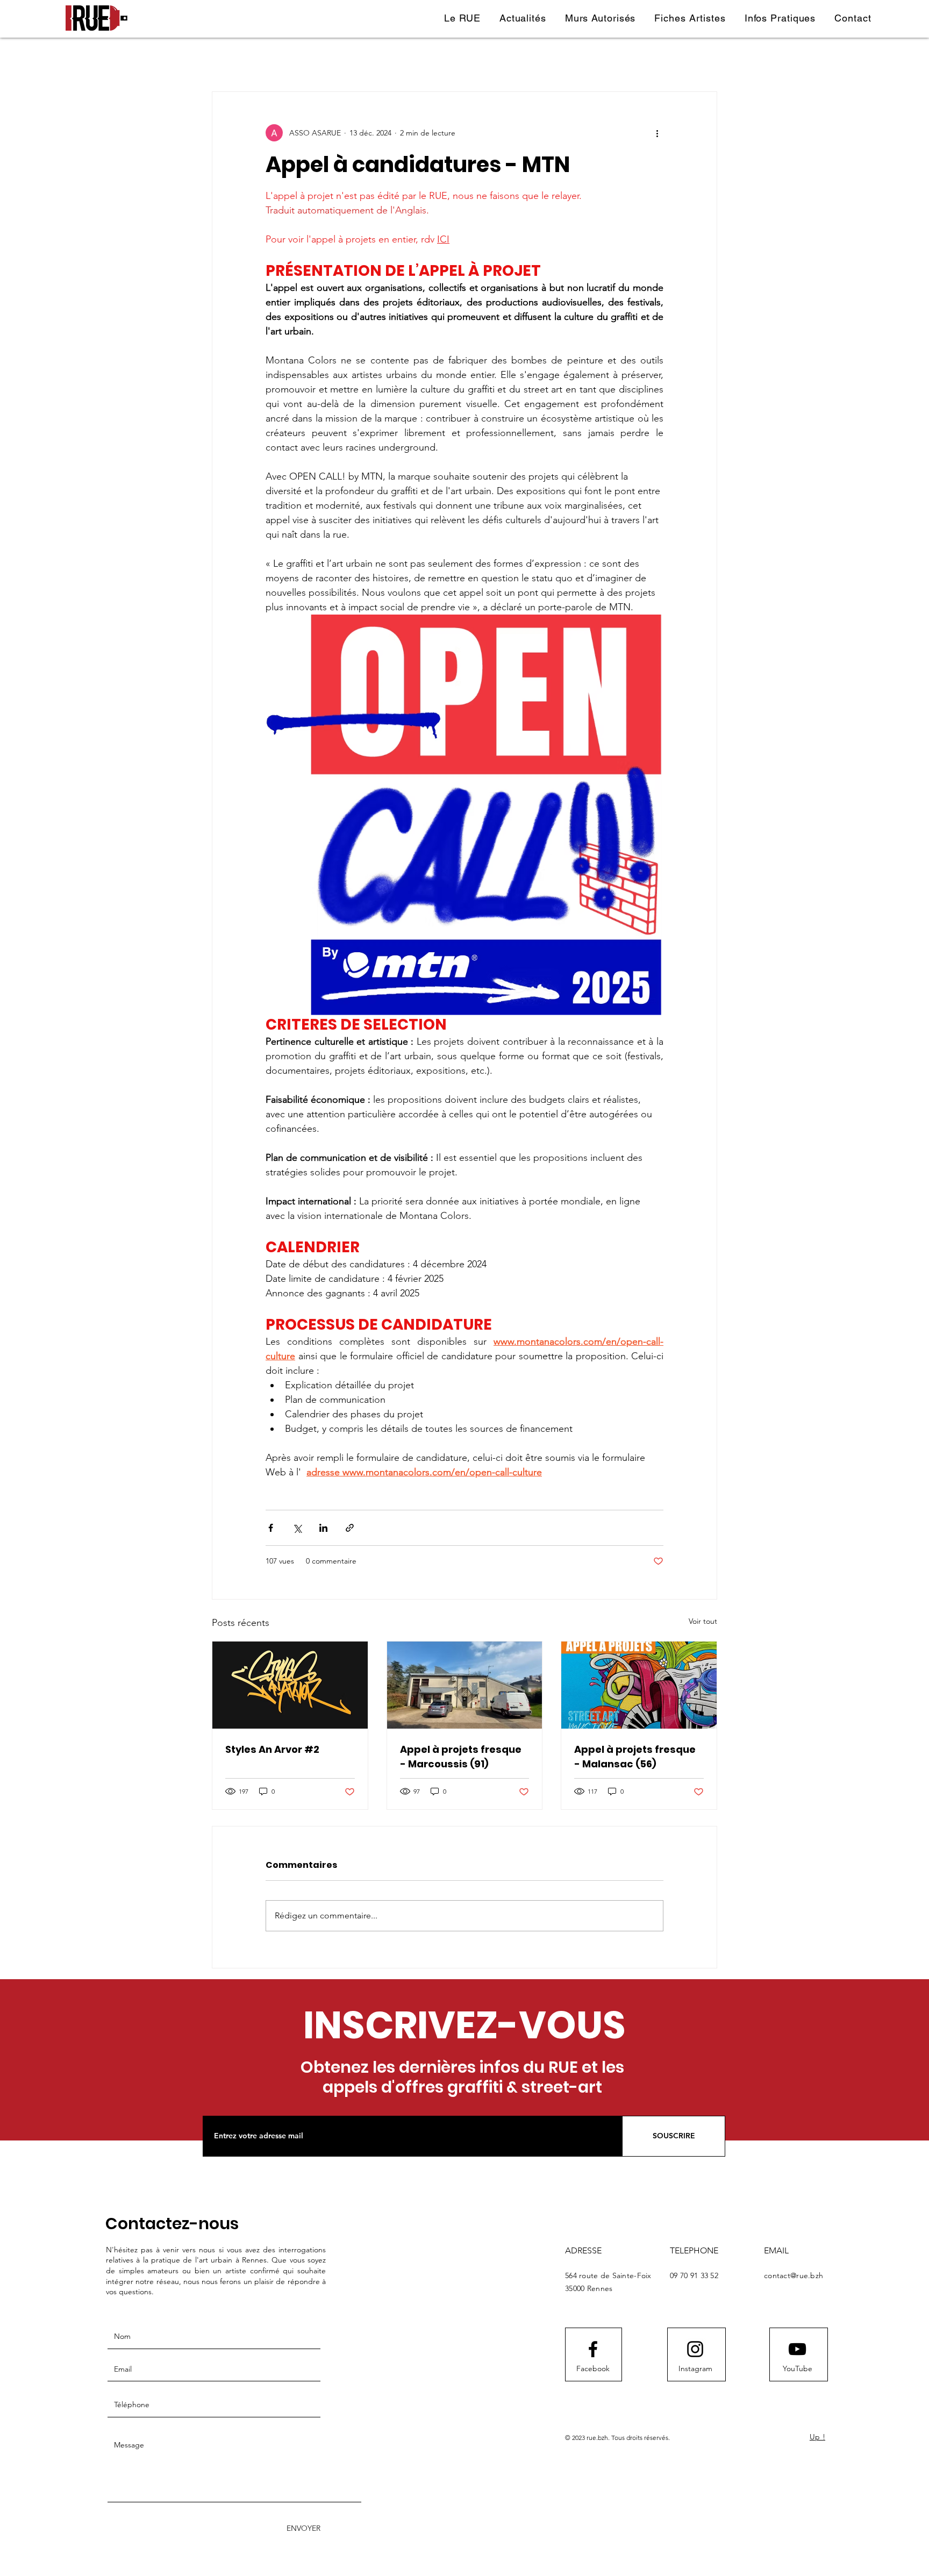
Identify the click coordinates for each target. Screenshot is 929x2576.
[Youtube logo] (797, 2349)
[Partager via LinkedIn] (323, 1528)
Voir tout (703, 1621)
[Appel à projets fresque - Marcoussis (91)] (465, 1685)
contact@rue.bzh (794, 2275)
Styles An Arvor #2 (272, 1749)
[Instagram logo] (695, 2349)
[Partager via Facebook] (271, 1528)
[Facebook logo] (593, 2349)
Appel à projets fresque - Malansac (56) (635, 1757)
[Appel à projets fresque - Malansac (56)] (639, 1685)
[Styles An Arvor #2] (290, 1685)
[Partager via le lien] (350, 1528)
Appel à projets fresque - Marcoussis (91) (461, 1757)
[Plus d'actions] (657, 133)
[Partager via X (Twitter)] (297, 1528)
